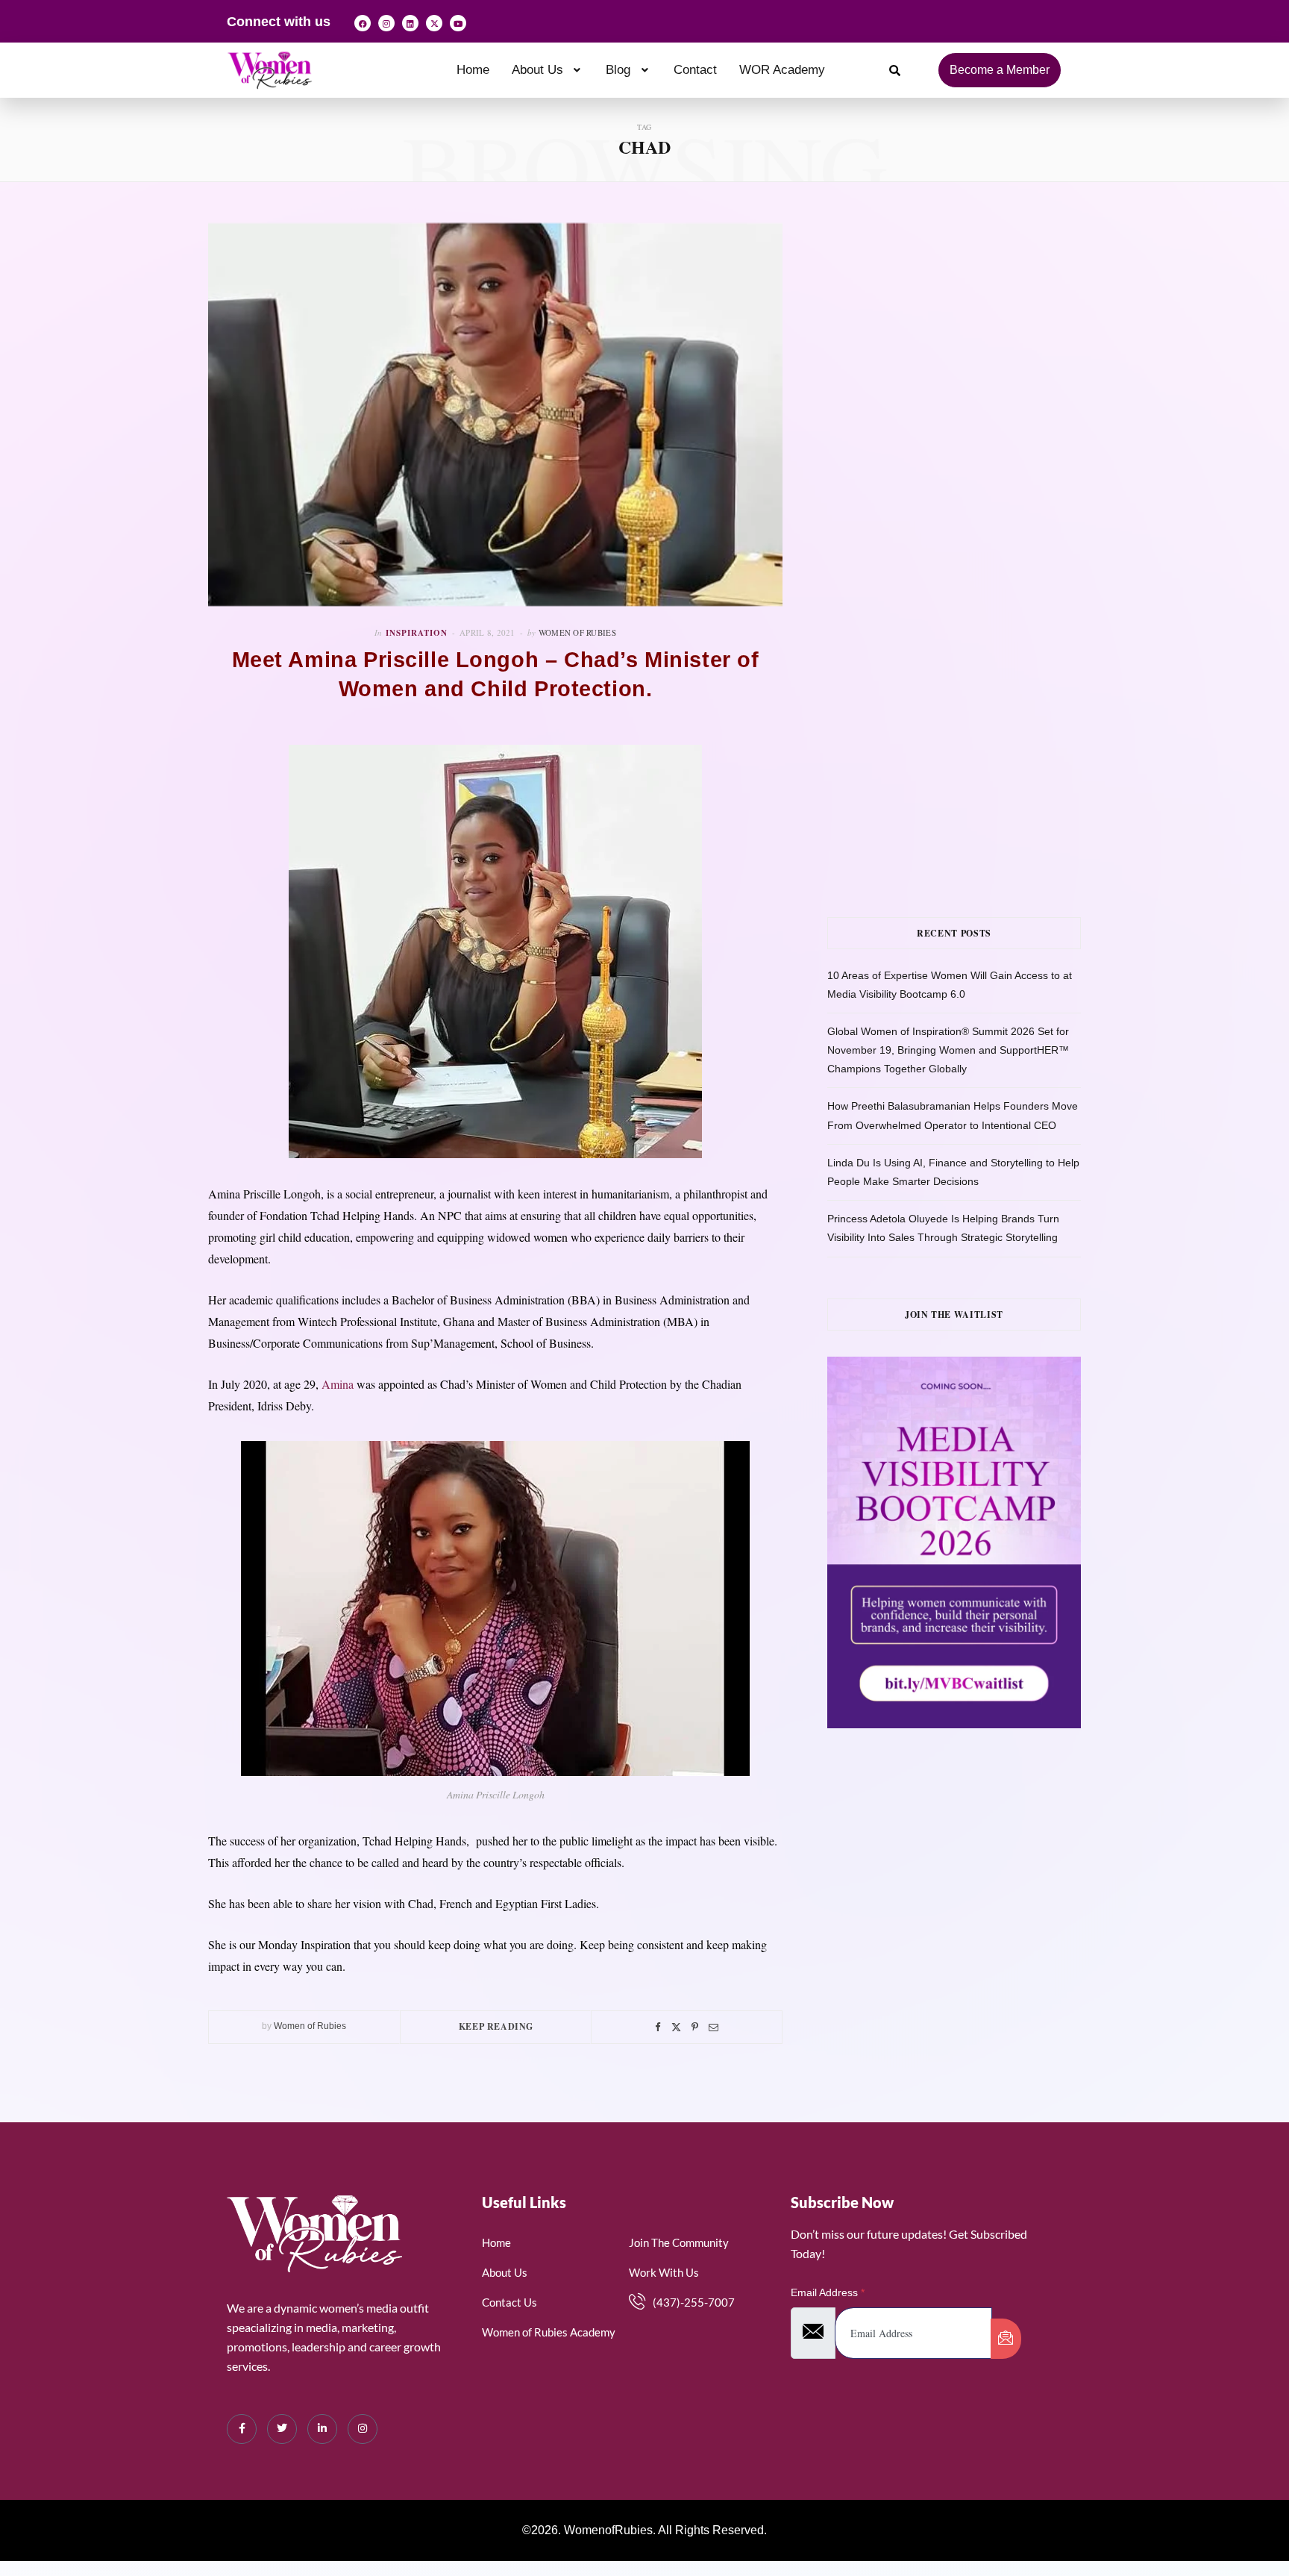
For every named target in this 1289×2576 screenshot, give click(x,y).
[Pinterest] (695, 2027)
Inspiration (417, 633)
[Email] (714, 2027)
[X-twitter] (434, 23)
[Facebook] (363, 23)
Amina (338, 1384)
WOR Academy (782, 70)
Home (473, 70)
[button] (548, 70)
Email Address (828, 2292)
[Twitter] (676, 2027)
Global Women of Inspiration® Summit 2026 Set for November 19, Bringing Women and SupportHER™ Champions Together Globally (948, 1050)
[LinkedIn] (322, 2429)
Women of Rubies (577, 632)
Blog (618, 70)
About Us (537, 70)
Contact (695, 70)
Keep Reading (496, 2026)
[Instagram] (386, 23)
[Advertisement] (976, 372)
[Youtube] (458, 23)
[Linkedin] (410, 23)
